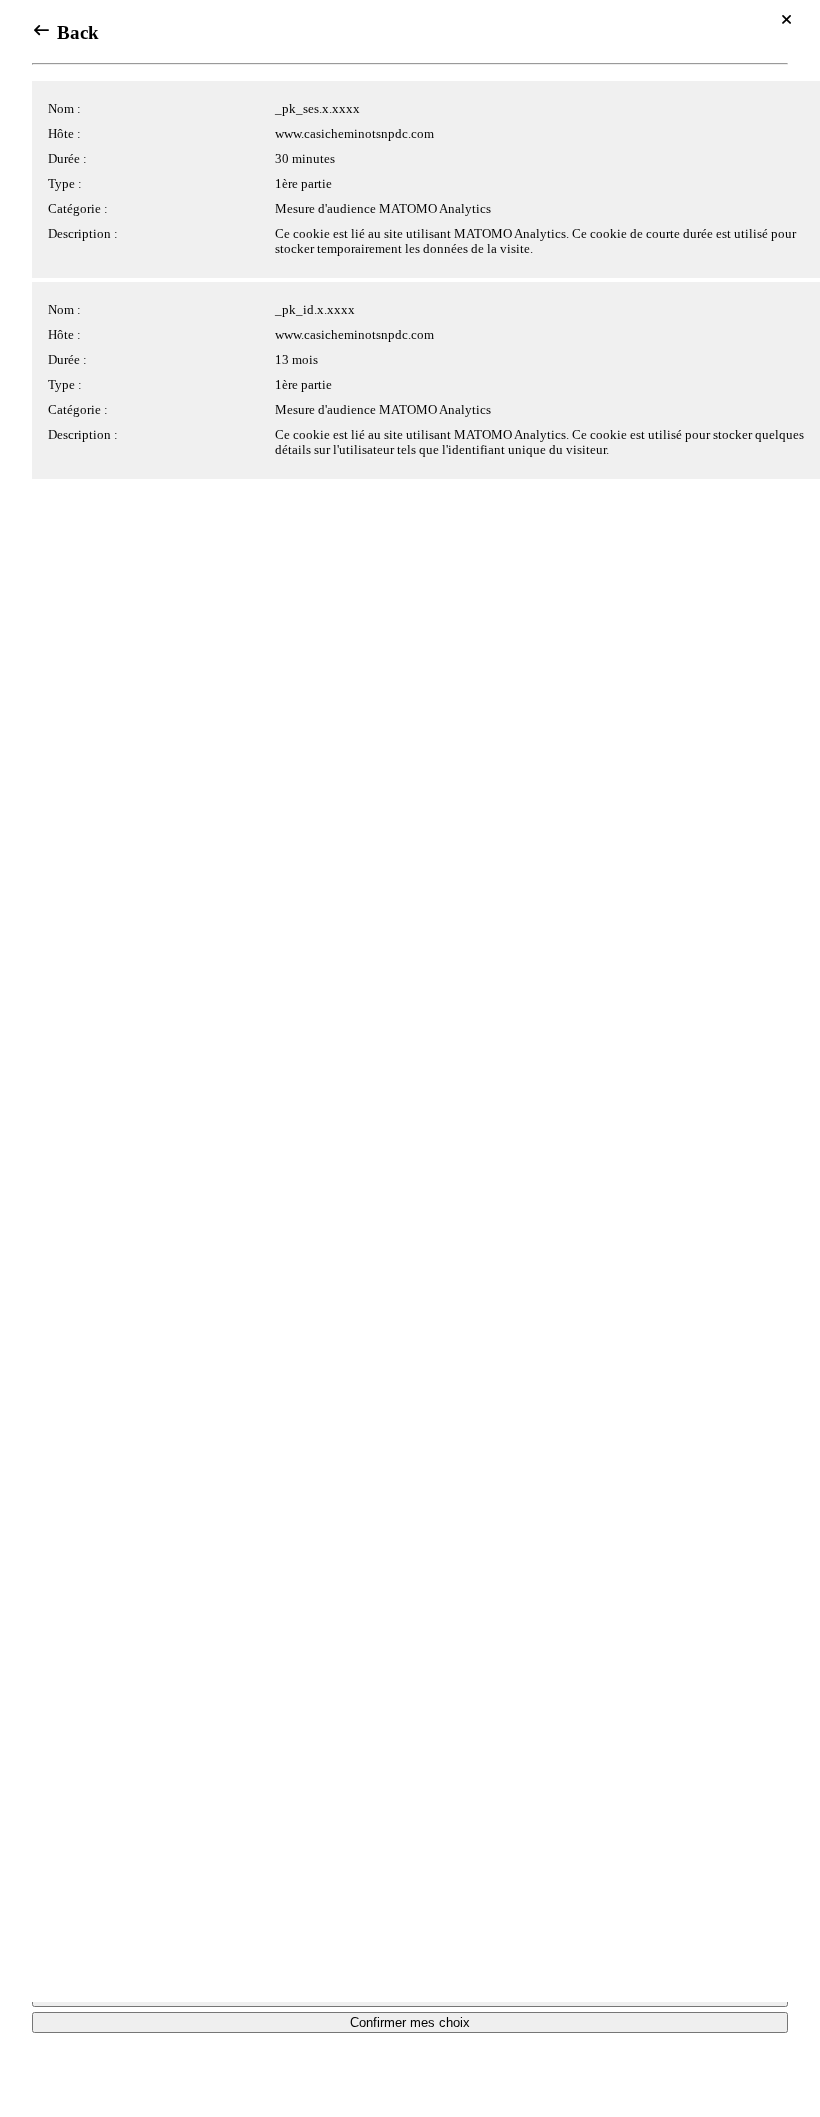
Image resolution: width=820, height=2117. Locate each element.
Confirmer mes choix (410, 2022)
